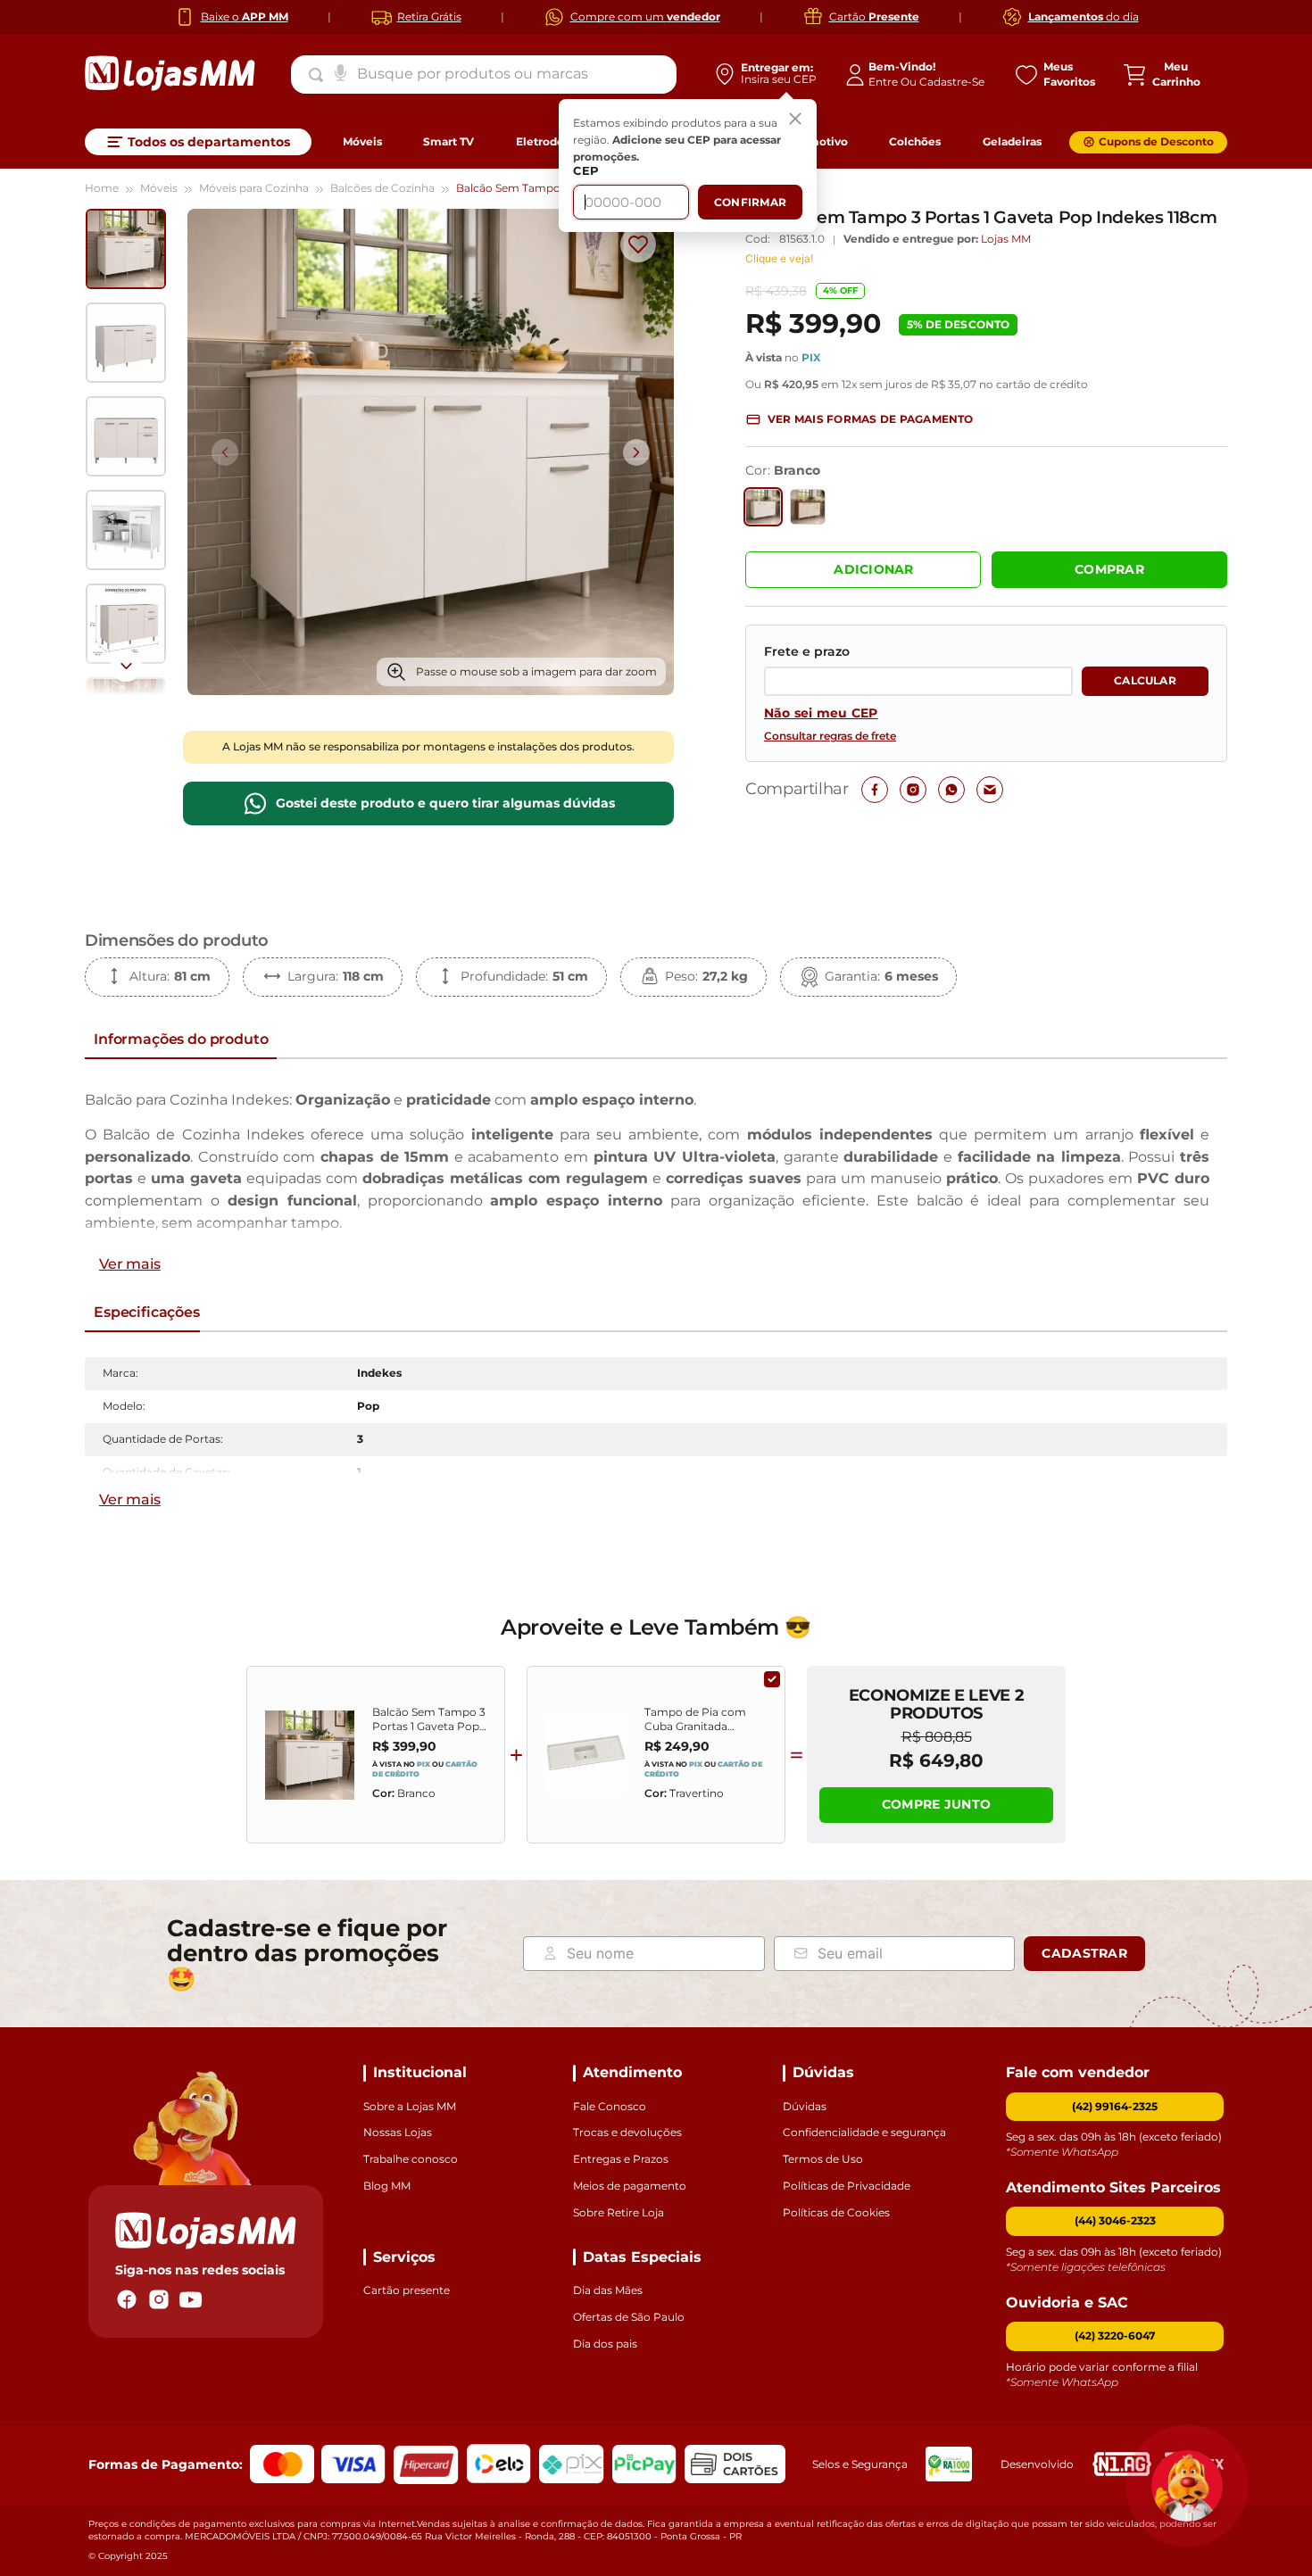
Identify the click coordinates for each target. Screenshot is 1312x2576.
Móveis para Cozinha (254, 188)
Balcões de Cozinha (382, 188)
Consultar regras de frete (830, 736)
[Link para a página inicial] (112, 189)
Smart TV (448, 141)
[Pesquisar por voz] (340, 71)
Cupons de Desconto (1156, 141)
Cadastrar (1084, 1953)
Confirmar (750, 202)
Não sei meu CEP (821, 713)
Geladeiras (1012, 141)
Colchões (915, 141)
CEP (586, 171)
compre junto (936, 1804)
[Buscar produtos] (320, 75)
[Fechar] (795, 120)
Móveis (362, 141)
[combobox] (484, 74)
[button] (859, 420)
